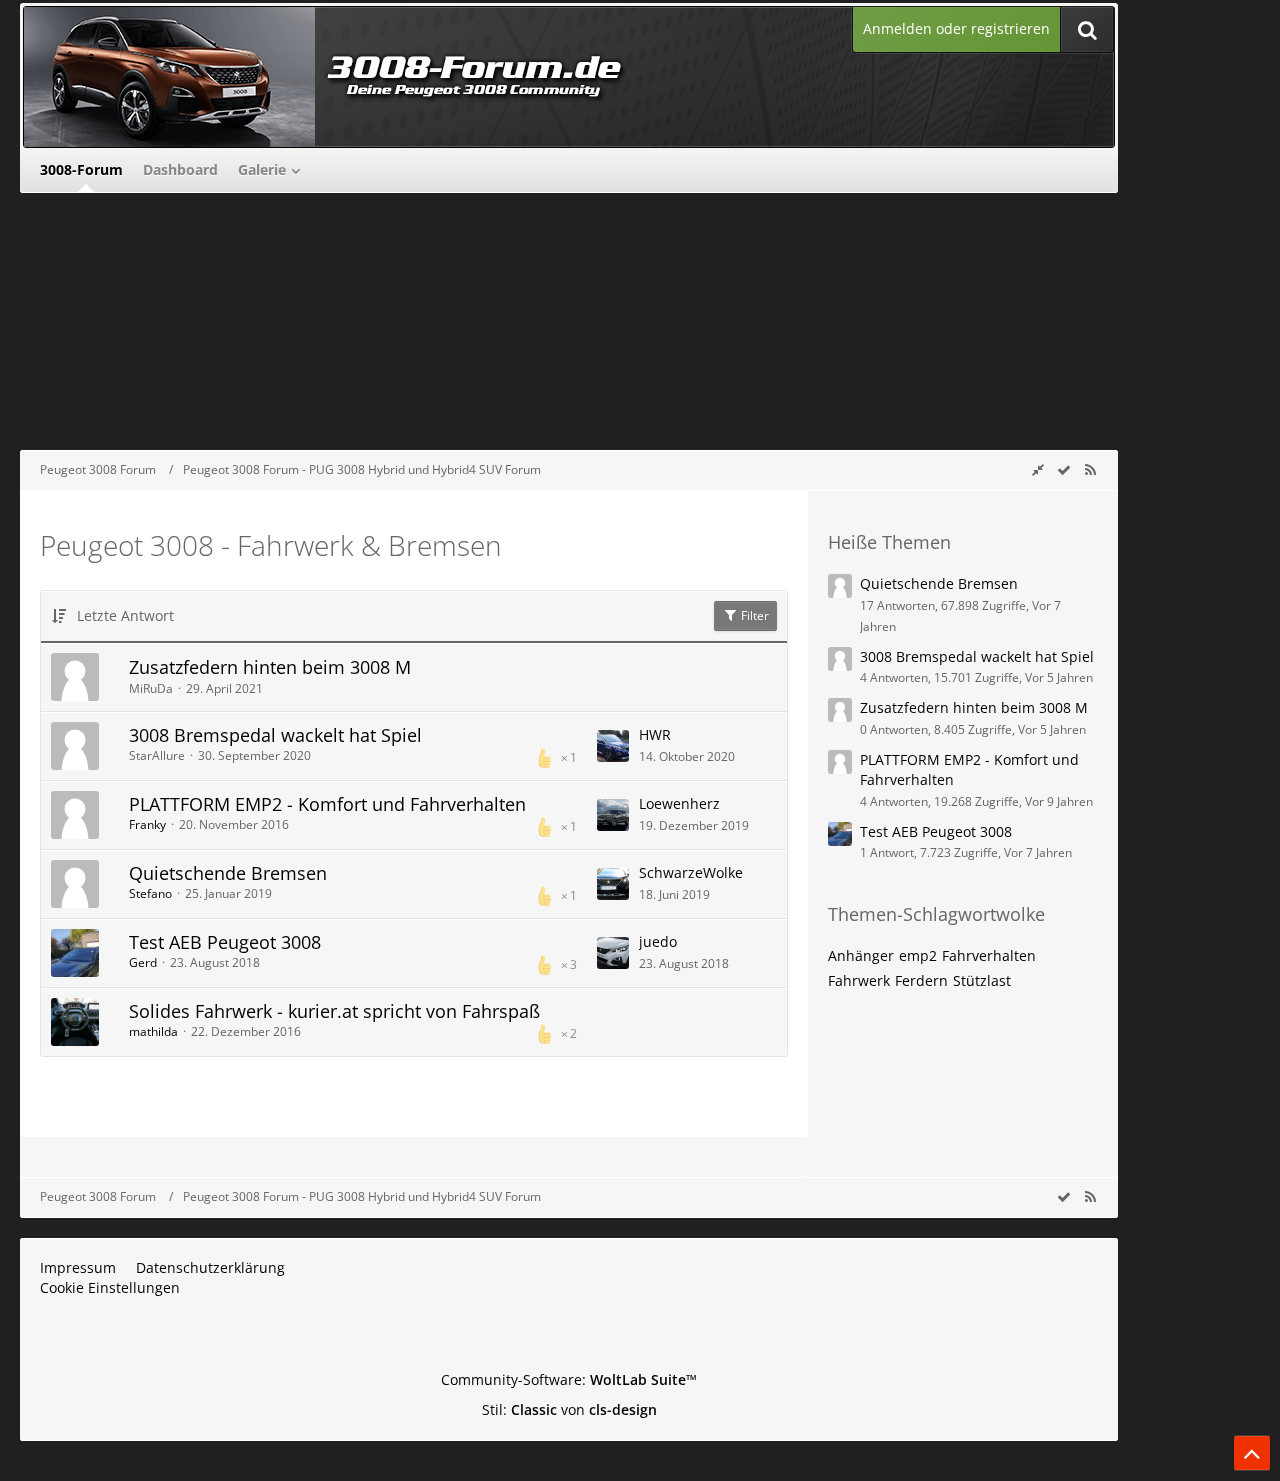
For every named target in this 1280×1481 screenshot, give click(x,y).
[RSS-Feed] (1090, 469)
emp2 (918, 955)
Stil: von (569, 1409)
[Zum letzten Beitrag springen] (613, 746)
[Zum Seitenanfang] (1252, 1453)
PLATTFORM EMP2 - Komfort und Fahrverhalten (327, 804)
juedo (658, 941)
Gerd (143, 962)
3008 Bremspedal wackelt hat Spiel (275, 735)
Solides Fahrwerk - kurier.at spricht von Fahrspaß (334, 1011)
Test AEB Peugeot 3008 (225, 942)
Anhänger (861, 955)
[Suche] (1087, 29)
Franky (147, 824)
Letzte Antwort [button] (125, 615)
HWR (655, 734)
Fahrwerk (859, 980)
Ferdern (921, 980)
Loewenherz (679, 803)
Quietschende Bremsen (228, 873)
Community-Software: (569, 1379)
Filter (753, 615)
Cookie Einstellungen (110, 1287)
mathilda (153, 1031)
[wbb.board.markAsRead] (1064, 469)
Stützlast (982, 980)
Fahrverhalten (989, 955)
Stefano (150, 893)
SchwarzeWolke (691, 872)
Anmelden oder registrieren (956, 28)
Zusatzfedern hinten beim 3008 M (270, 667)
